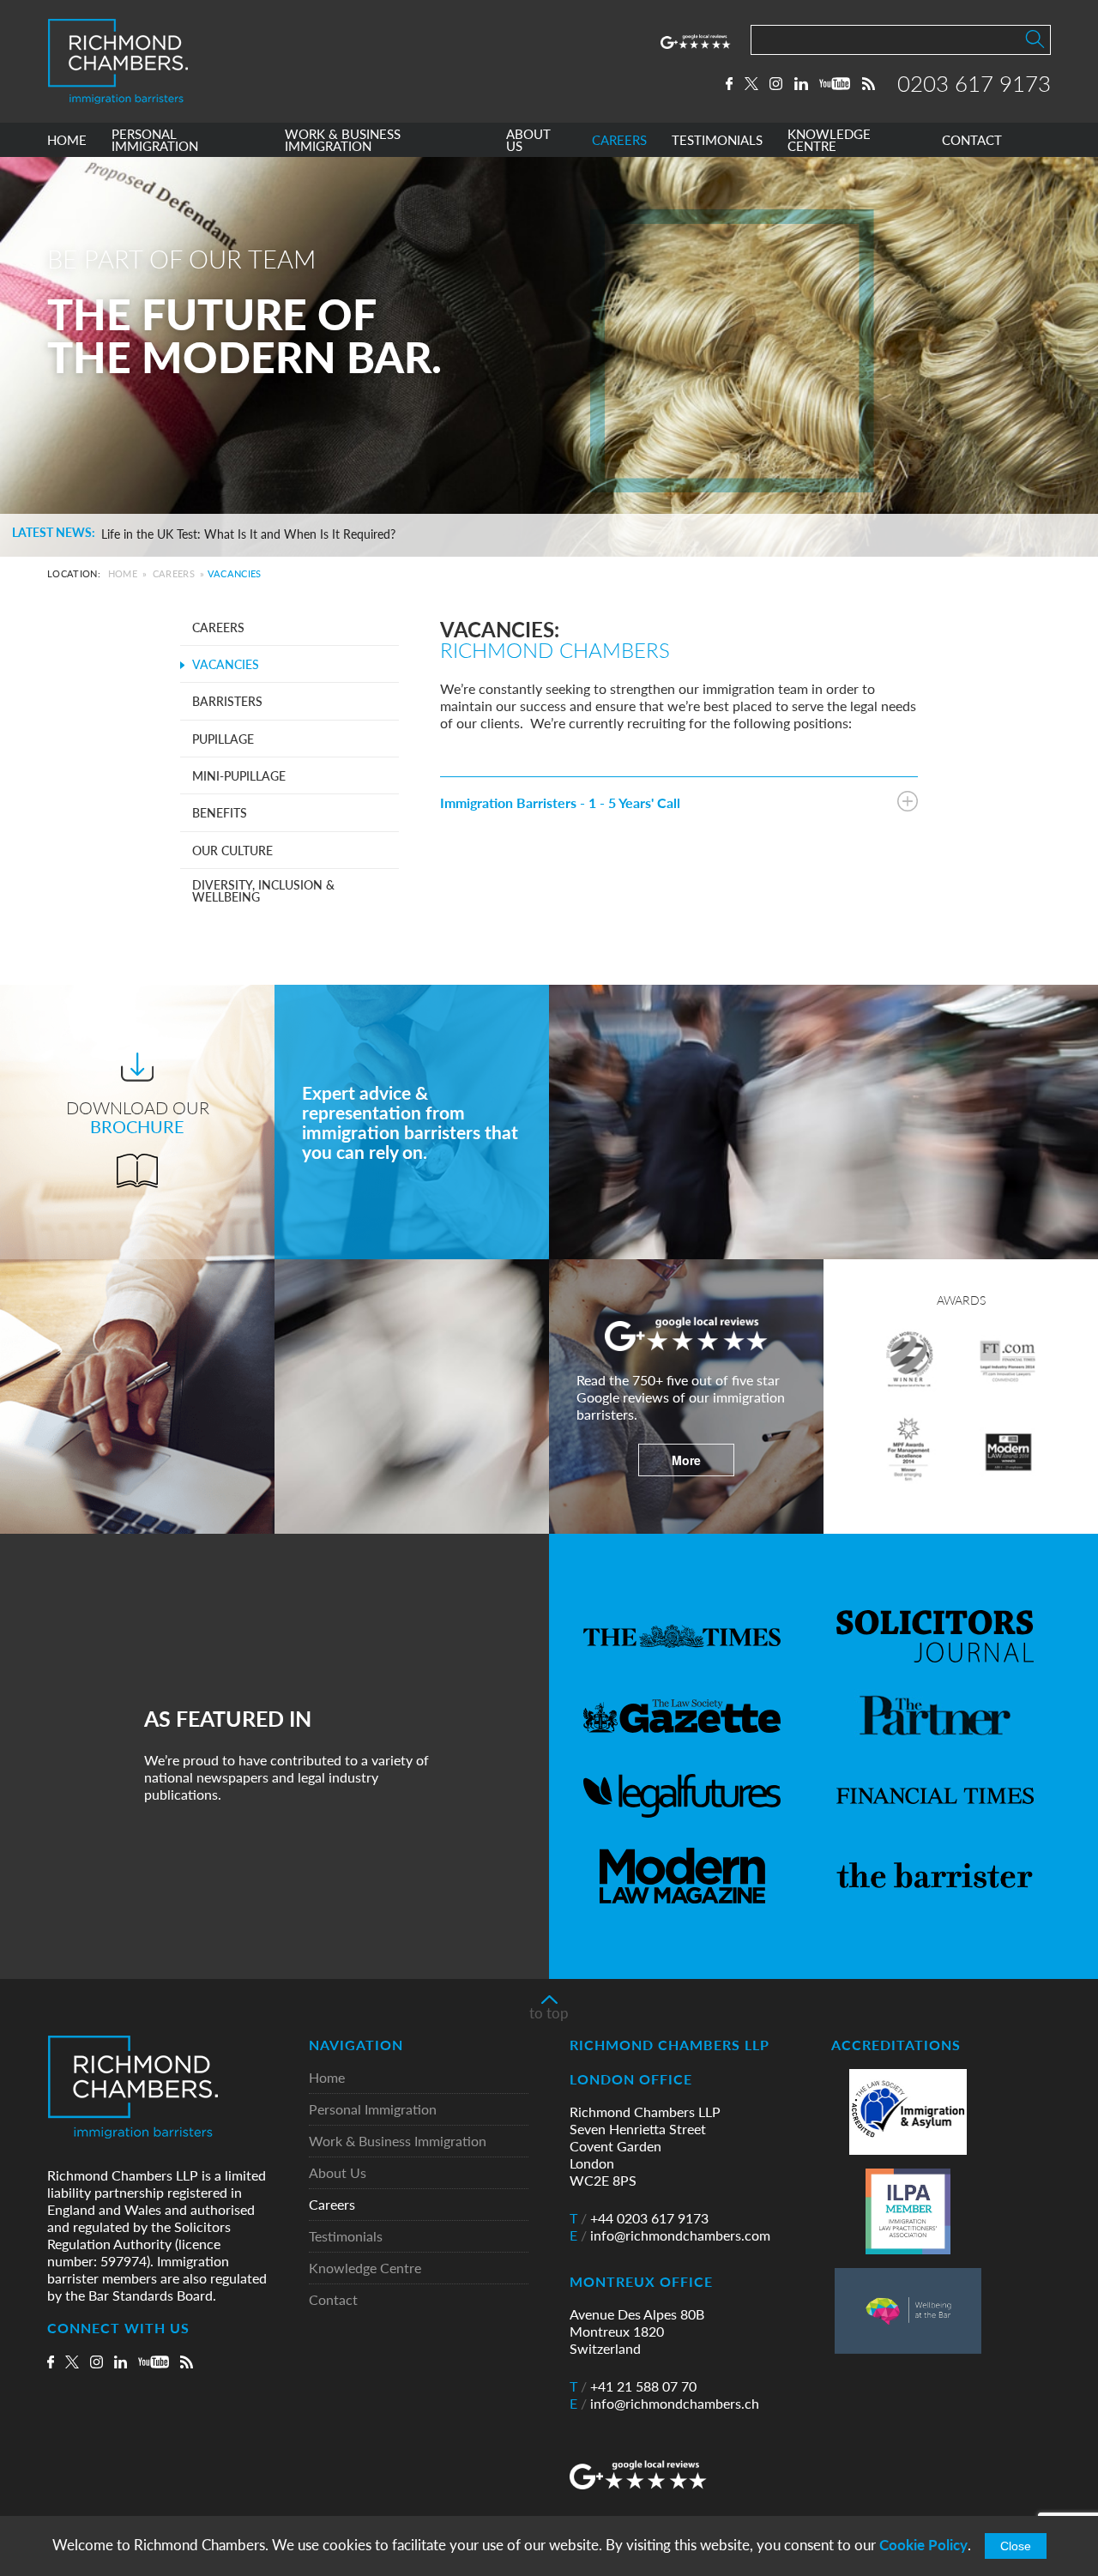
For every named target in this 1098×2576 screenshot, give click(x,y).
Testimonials (346, 2237)
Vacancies (226, 664)
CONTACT (972, 140)
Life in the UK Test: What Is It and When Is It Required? (248, 534)
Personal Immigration (373, 2110)
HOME (67, 140)
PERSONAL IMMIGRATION (155, 140)
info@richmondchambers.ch (664, 2404)
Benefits (220, 812)
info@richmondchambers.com (670, 2235)
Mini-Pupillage (239, 775)
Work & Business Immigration (398, 2142)
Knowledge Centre (365, 2268)
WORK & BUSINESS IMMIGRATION (343, 140)
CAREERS (619, 140)
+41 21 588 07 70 (633, 2386)
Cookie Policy (923, 2545)
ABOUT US (528, 140)
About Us (338, 2173)
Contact (333, 2300)
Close (1016, 2546)
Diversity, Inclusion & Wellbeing (263, 890)
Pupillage (223, 739)
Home (123, 573)
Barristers (227, 701)
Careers (174, 573)
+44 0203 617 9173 (639, 2218)
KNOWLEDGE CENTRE (829, 140)
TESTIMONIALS (717, 140)
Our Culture (232, 850)
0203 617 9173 (974, 83)
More (686, 1460)
